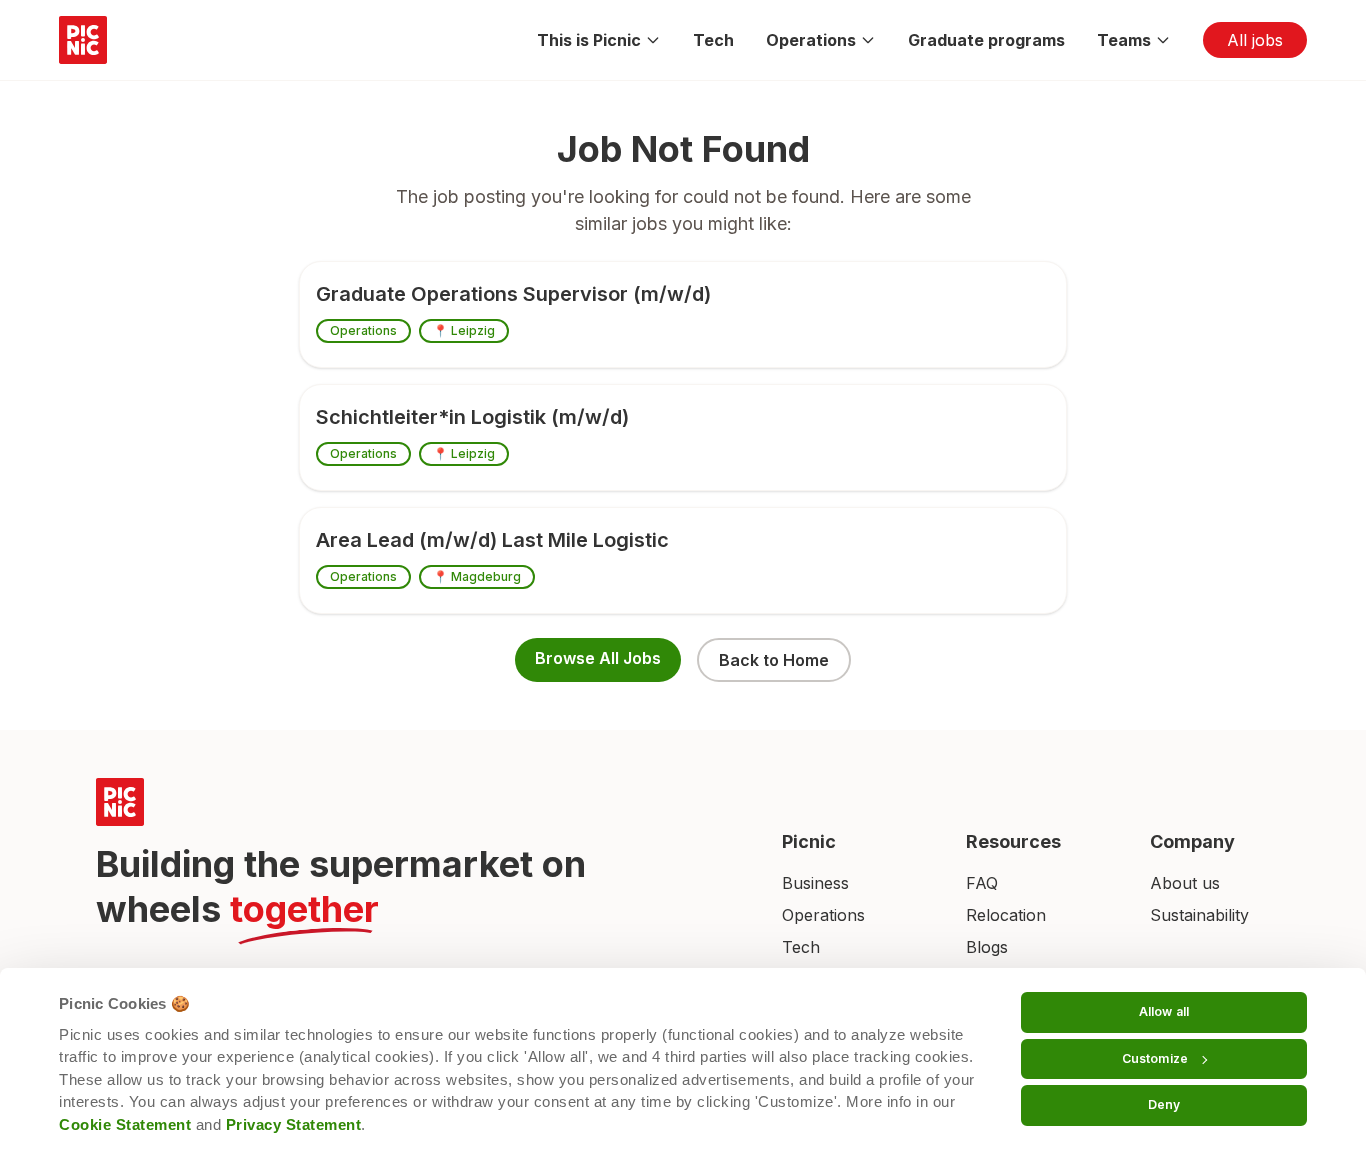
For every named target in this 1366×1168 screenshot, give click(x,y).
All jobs (1255, 40)
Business (815, 883)
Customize (1155, 1058)
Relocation (1006, 915)
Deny (1164, 1104)
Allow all (1164, 1011)
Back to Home (774, 660)
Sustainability (1199, 915)
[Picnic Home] (415, 802)
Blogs (987, 947)
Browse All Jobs (598, 658)
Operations (811, 40)
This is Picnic (589, 40)
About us (1185, 883)
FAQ (982, 883)
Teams (1124, 40)
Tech (713, 40)
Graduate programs (986, 40)
